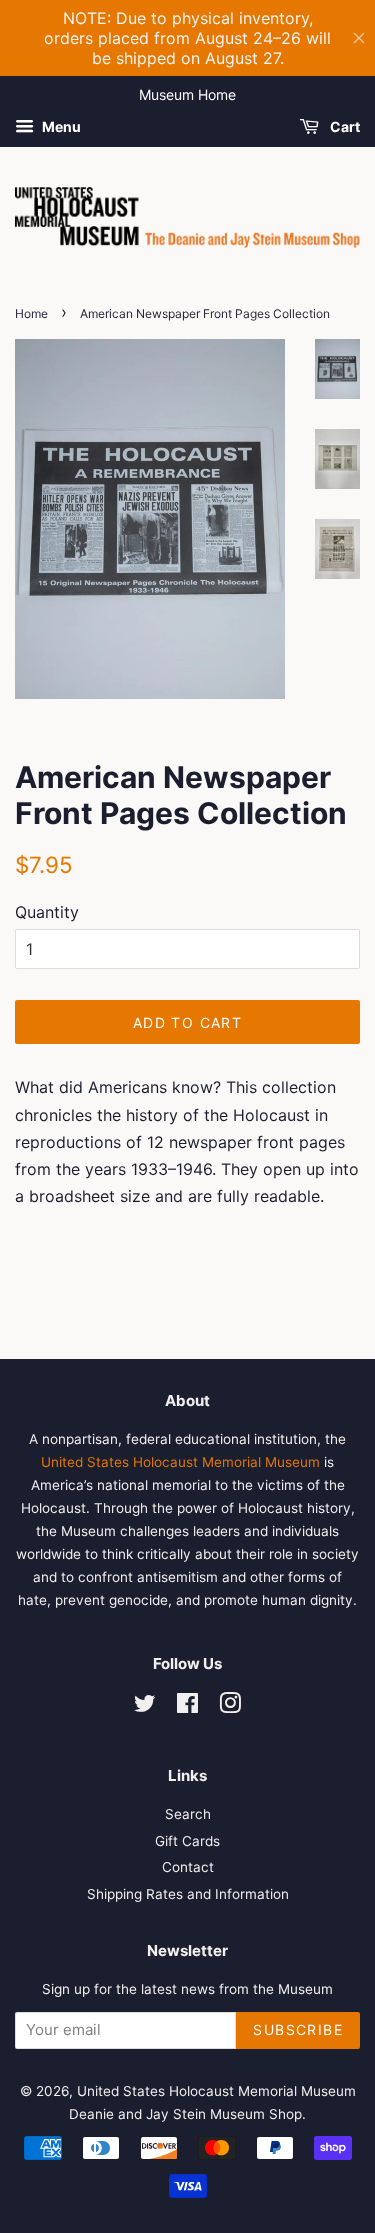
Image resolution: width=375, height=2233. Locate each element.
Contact (188, 1867)
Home (31, 313)
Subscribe (298, 2029)
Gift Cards (187, 1841)
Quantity (47, 912)
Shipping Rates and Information (188, 1894)
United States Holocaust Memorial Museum (180, 1462)
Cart (343, 126)
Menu (60, 126)
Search (188, 1814)
